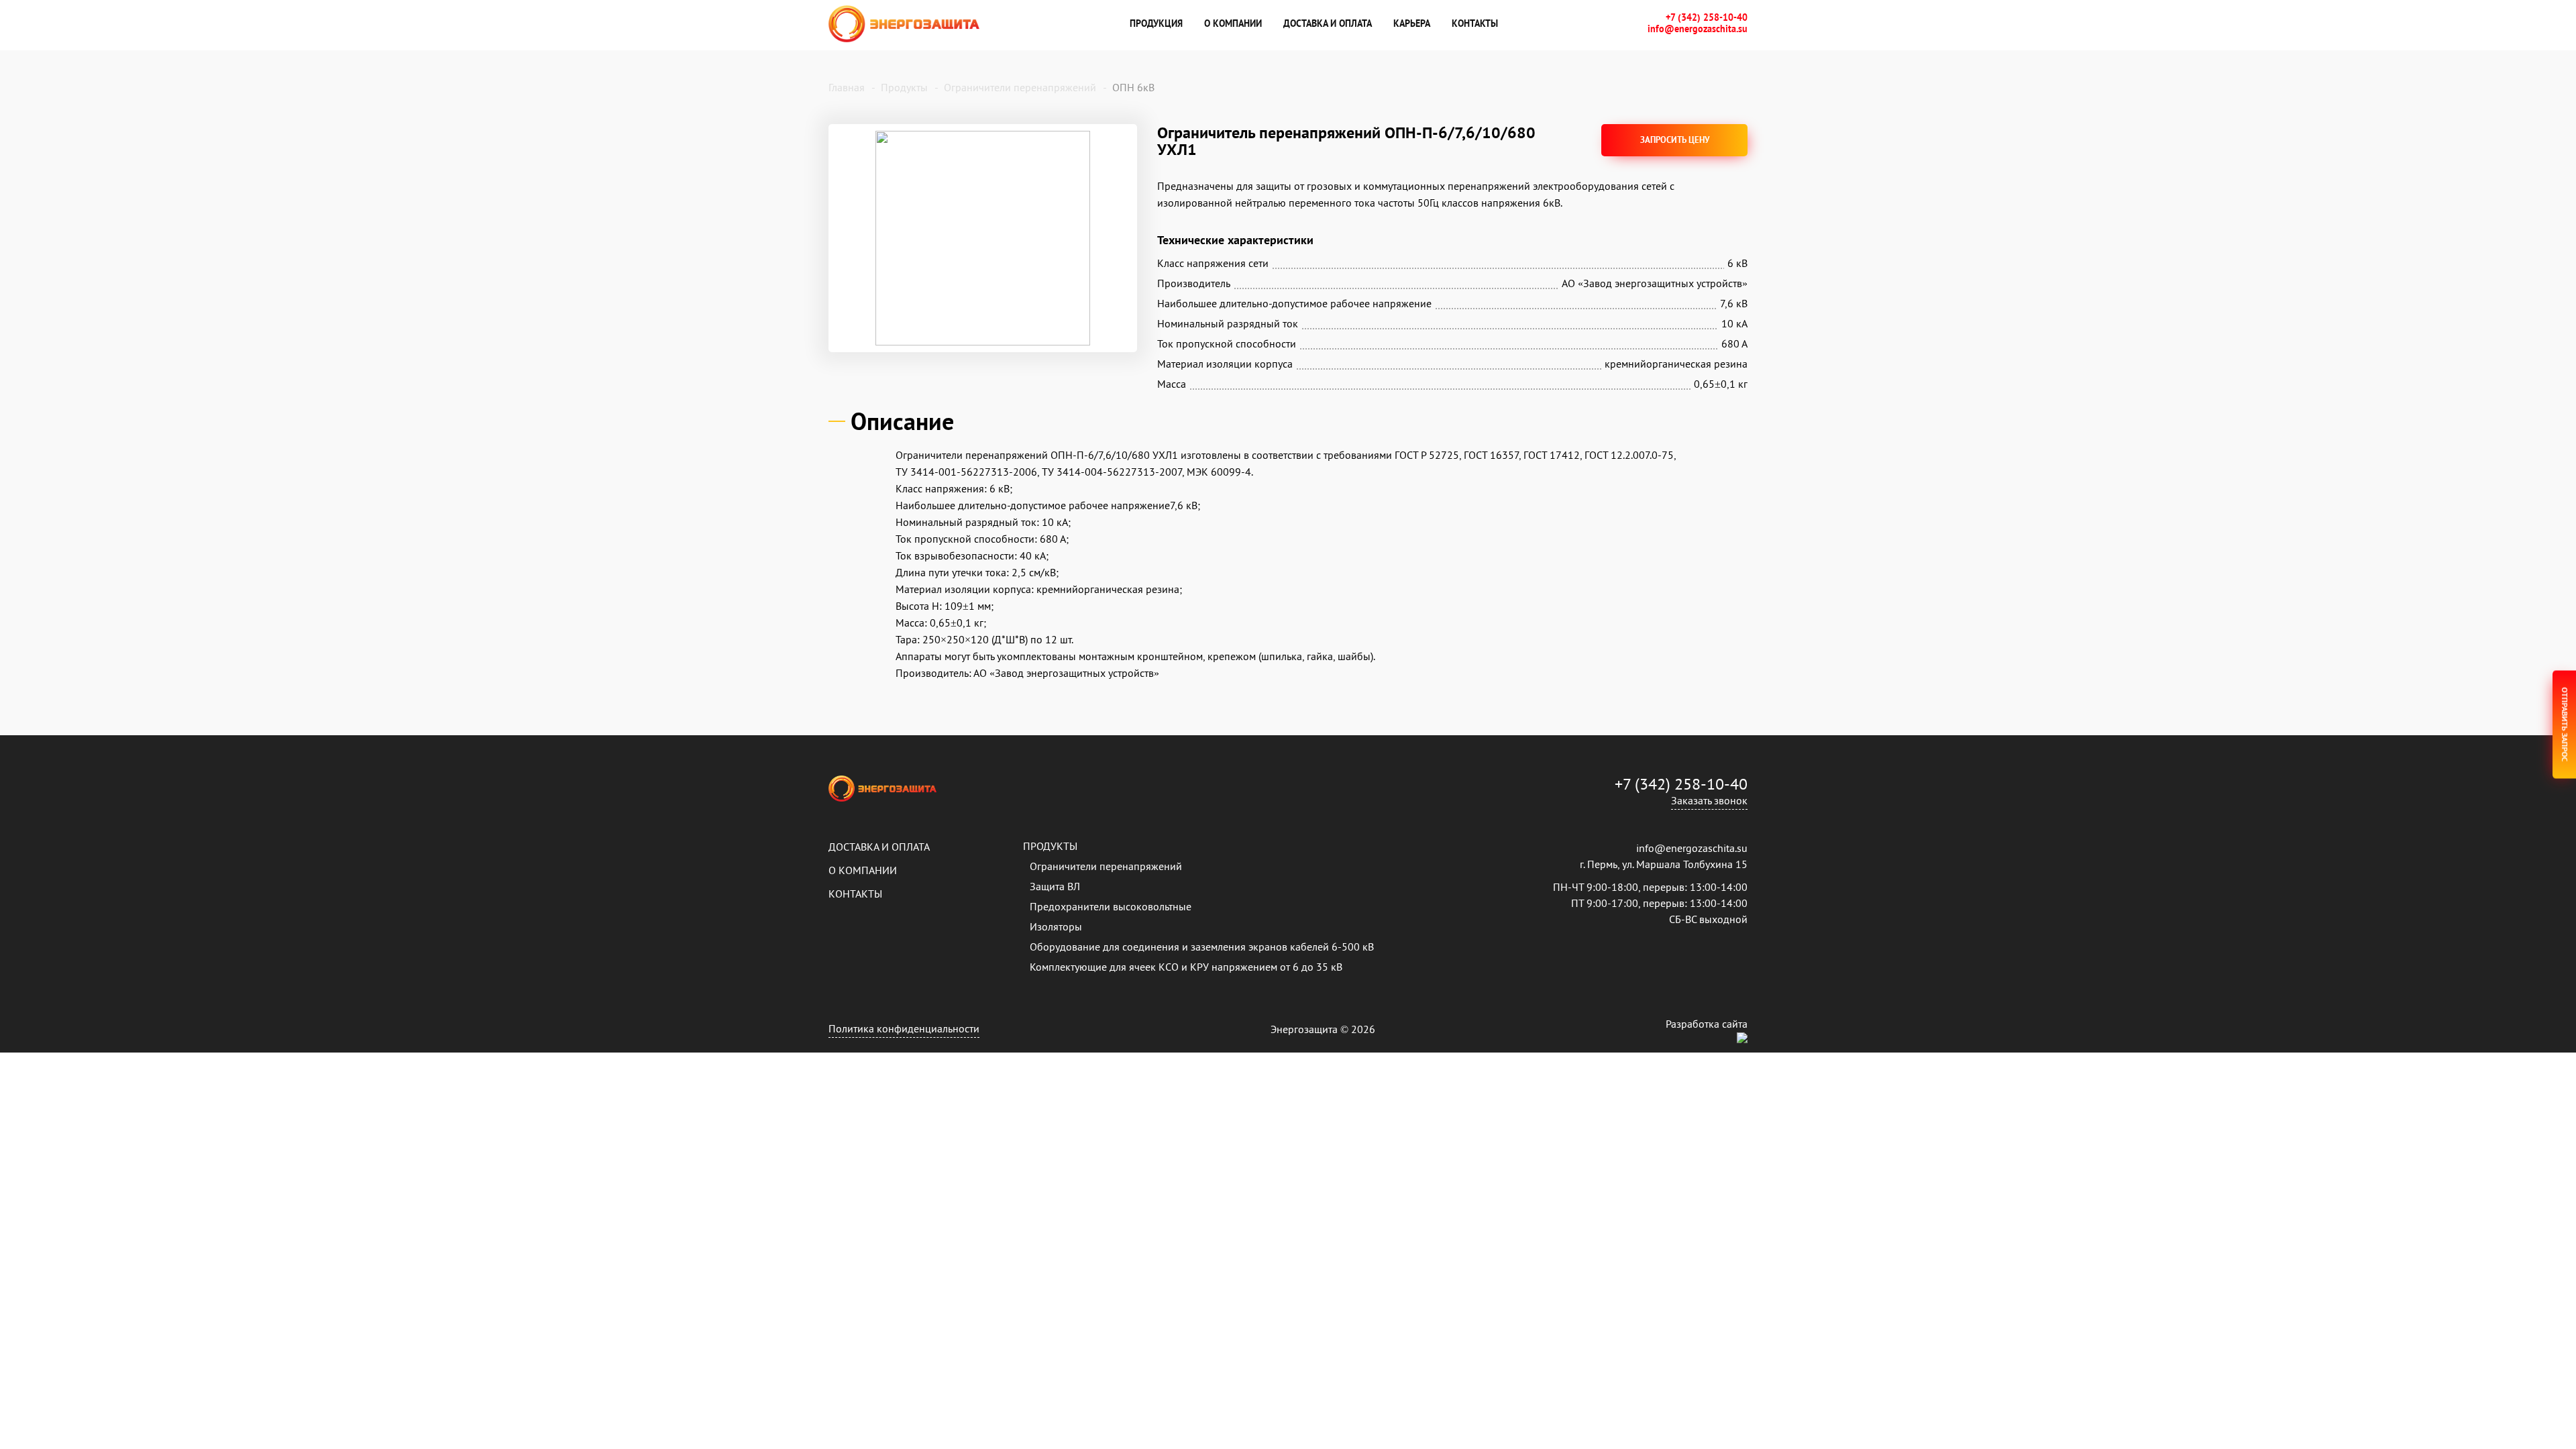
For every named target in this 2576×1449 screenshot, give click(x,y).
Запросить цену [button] (1675, 140)
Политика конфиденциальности (904, 1028)
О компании (1233, 23)
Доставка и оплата (1328, 23)
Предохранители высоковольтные (1111, 906)
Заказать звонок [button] (1709, 800)
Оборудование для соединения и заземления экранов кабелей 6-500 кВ (1202, 947)
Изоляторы (1056, 926)
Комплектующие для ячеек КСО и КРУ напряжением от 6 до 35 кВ (1186, 967)
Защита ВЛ (1055, 886)
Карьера (1412, 23)
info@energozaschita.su (1698, 29)
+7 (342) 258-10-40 (1707, 18)
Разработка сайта (1707, 1024)
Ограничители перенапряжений (1106, 866)
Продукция (1156, 23)
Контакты (1475, 23)
